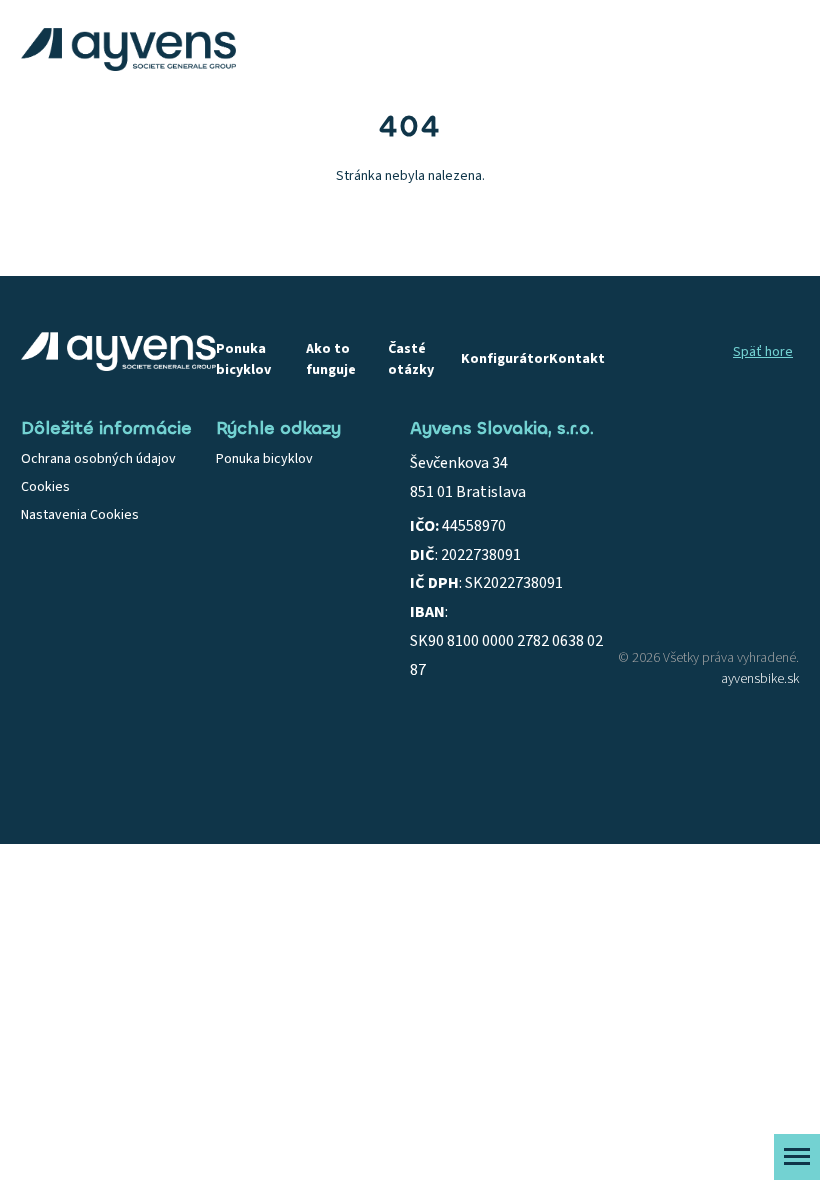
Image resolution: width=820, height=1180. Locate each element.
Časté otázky (411, 359)
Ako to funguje (331, 359)
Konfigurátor (505, 359)
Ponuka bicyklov (243, 359)
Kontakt (577, 359)
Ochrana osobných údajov (98, 459)
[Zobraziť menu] (797, 1157)
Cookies (45, 487)
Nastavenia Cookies (80, 515)
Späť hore (763, 352)
